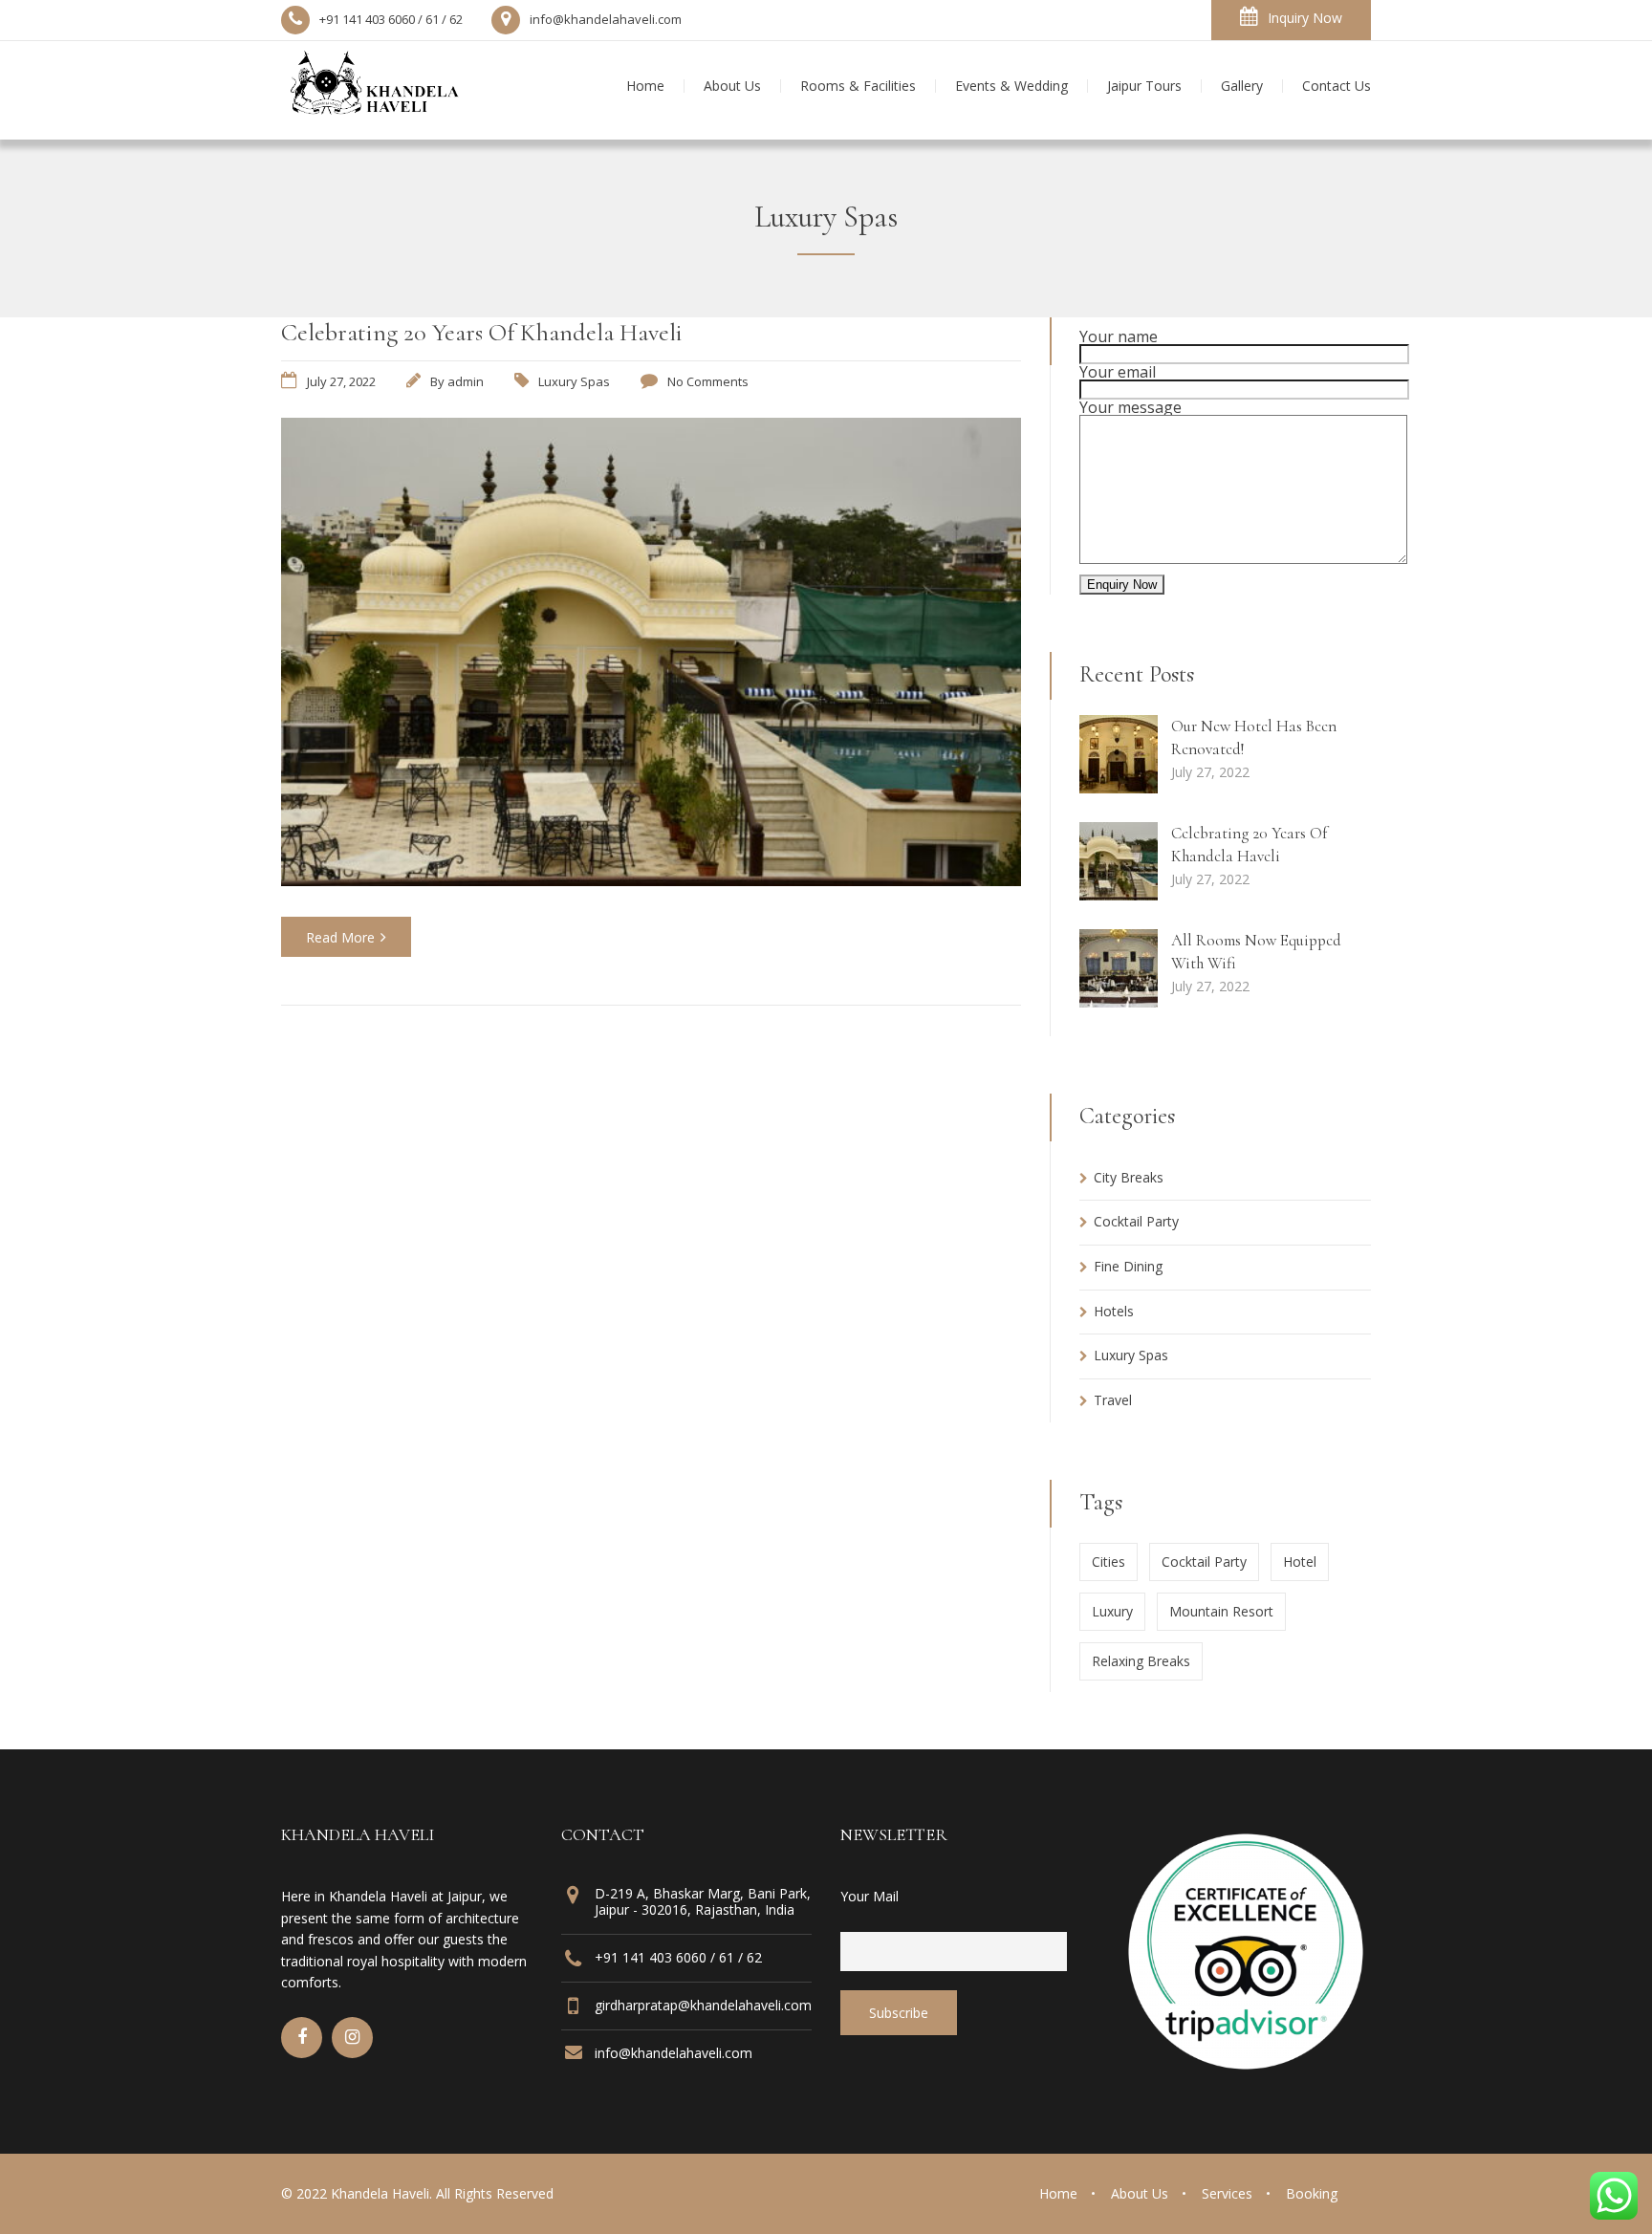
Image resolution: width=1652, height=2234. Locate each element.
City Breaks (1129, 1177)
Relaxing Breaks (1141, 1661)
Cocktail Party (1136, 1221)
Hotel (1300, 1562)
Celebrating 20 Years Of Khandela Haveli (482, 332)
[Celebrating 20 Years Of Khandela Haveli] (651, 880)
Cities (1109, 1562)
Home (1058, 2193)
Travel (1113, 1400)
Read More (340, 937)
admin (466, 381)
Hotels (1114, 1311)
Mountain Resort (1221, 1611)
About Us (1140, 2193)
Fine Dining (1128, 1266)
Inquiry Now (1305, 18)
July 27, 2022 (341, 381)
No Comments (708, 381)
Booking (1312, 2193)
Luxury (1112, 1611)
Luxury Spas (574, 381)
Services (1227, 2193)
